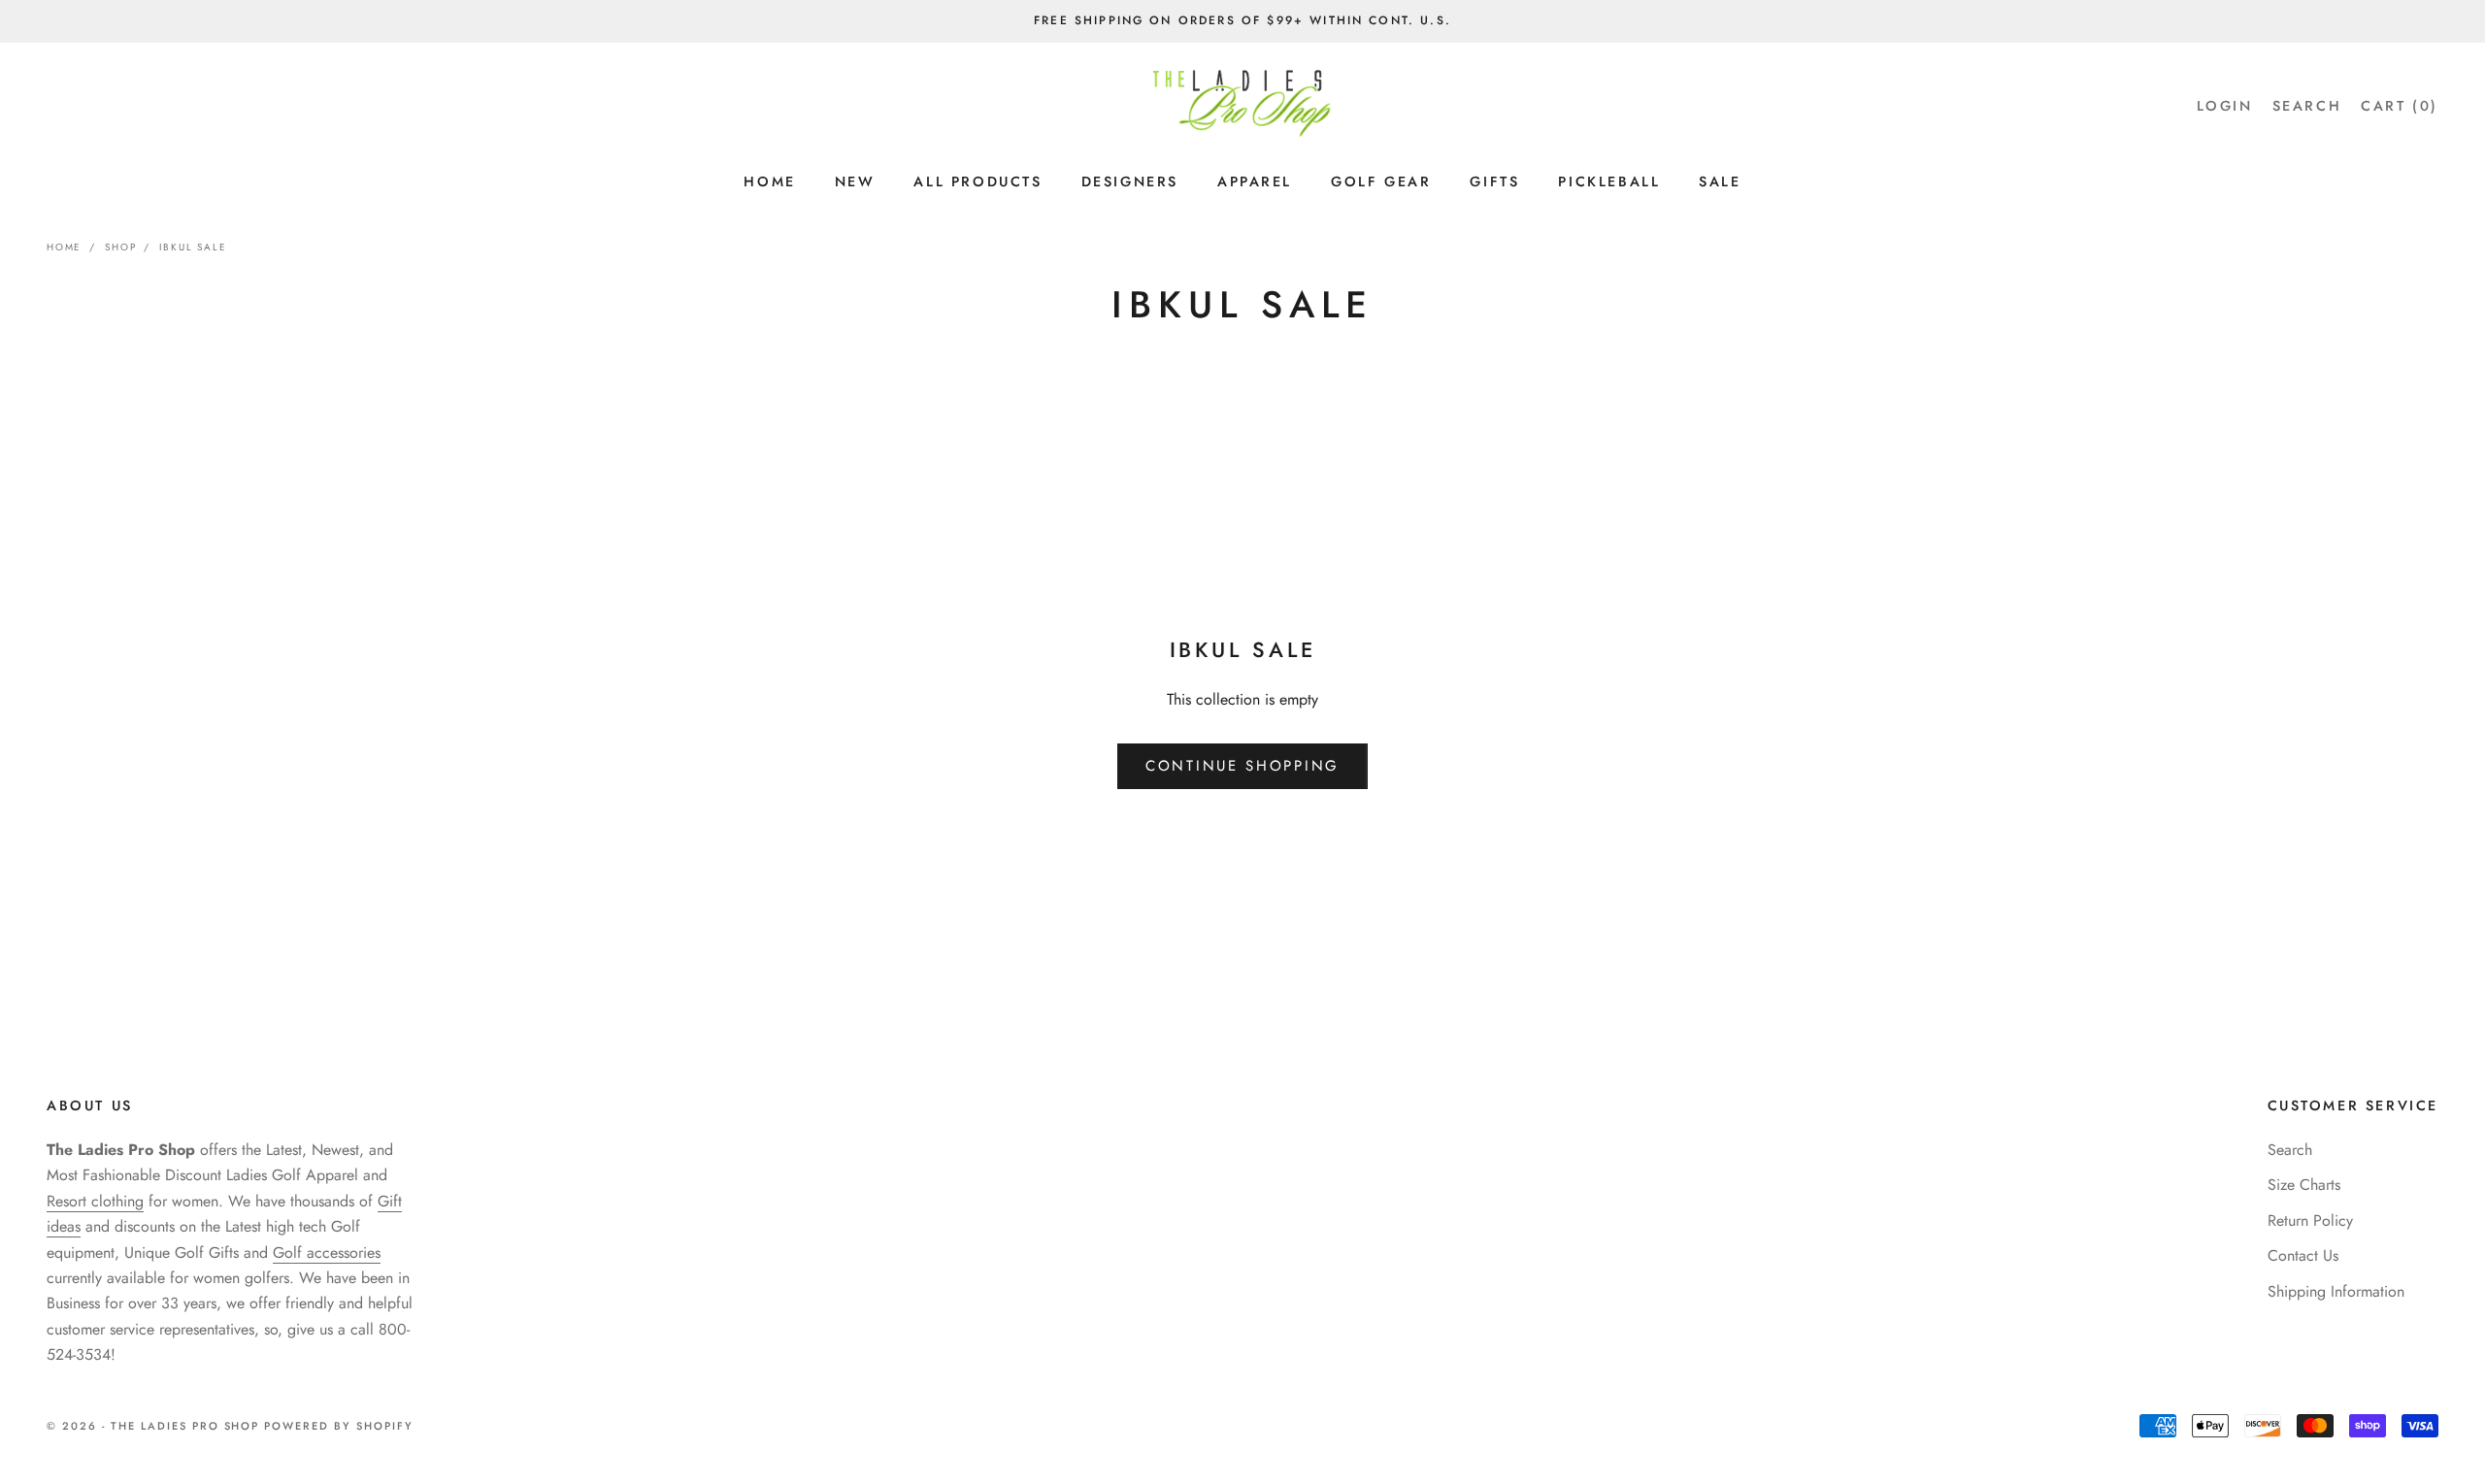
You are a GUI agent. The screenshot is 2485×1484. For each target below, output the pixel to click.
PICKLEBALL (1609, 181)
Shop (120, 247)
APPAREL (1255, 181)
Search (2290, 1150)
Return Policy (2310, 1220)
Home (64, 247)
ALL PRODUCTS (977, 181)
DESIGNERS (1130, 181)
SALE (1720, 181)
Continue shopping (1242, 766)
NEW (855, 181)
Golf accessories (327, 1253)
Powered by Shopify (339, 1426)
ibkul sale (193, 247)
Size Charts (2304, 1185)
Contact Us (2303, 1255)
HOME (769, 181)
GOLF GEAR (1381, 181)
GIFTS (1494, 181)
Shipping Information (2336, 1291)
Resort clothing (95, 1201)
